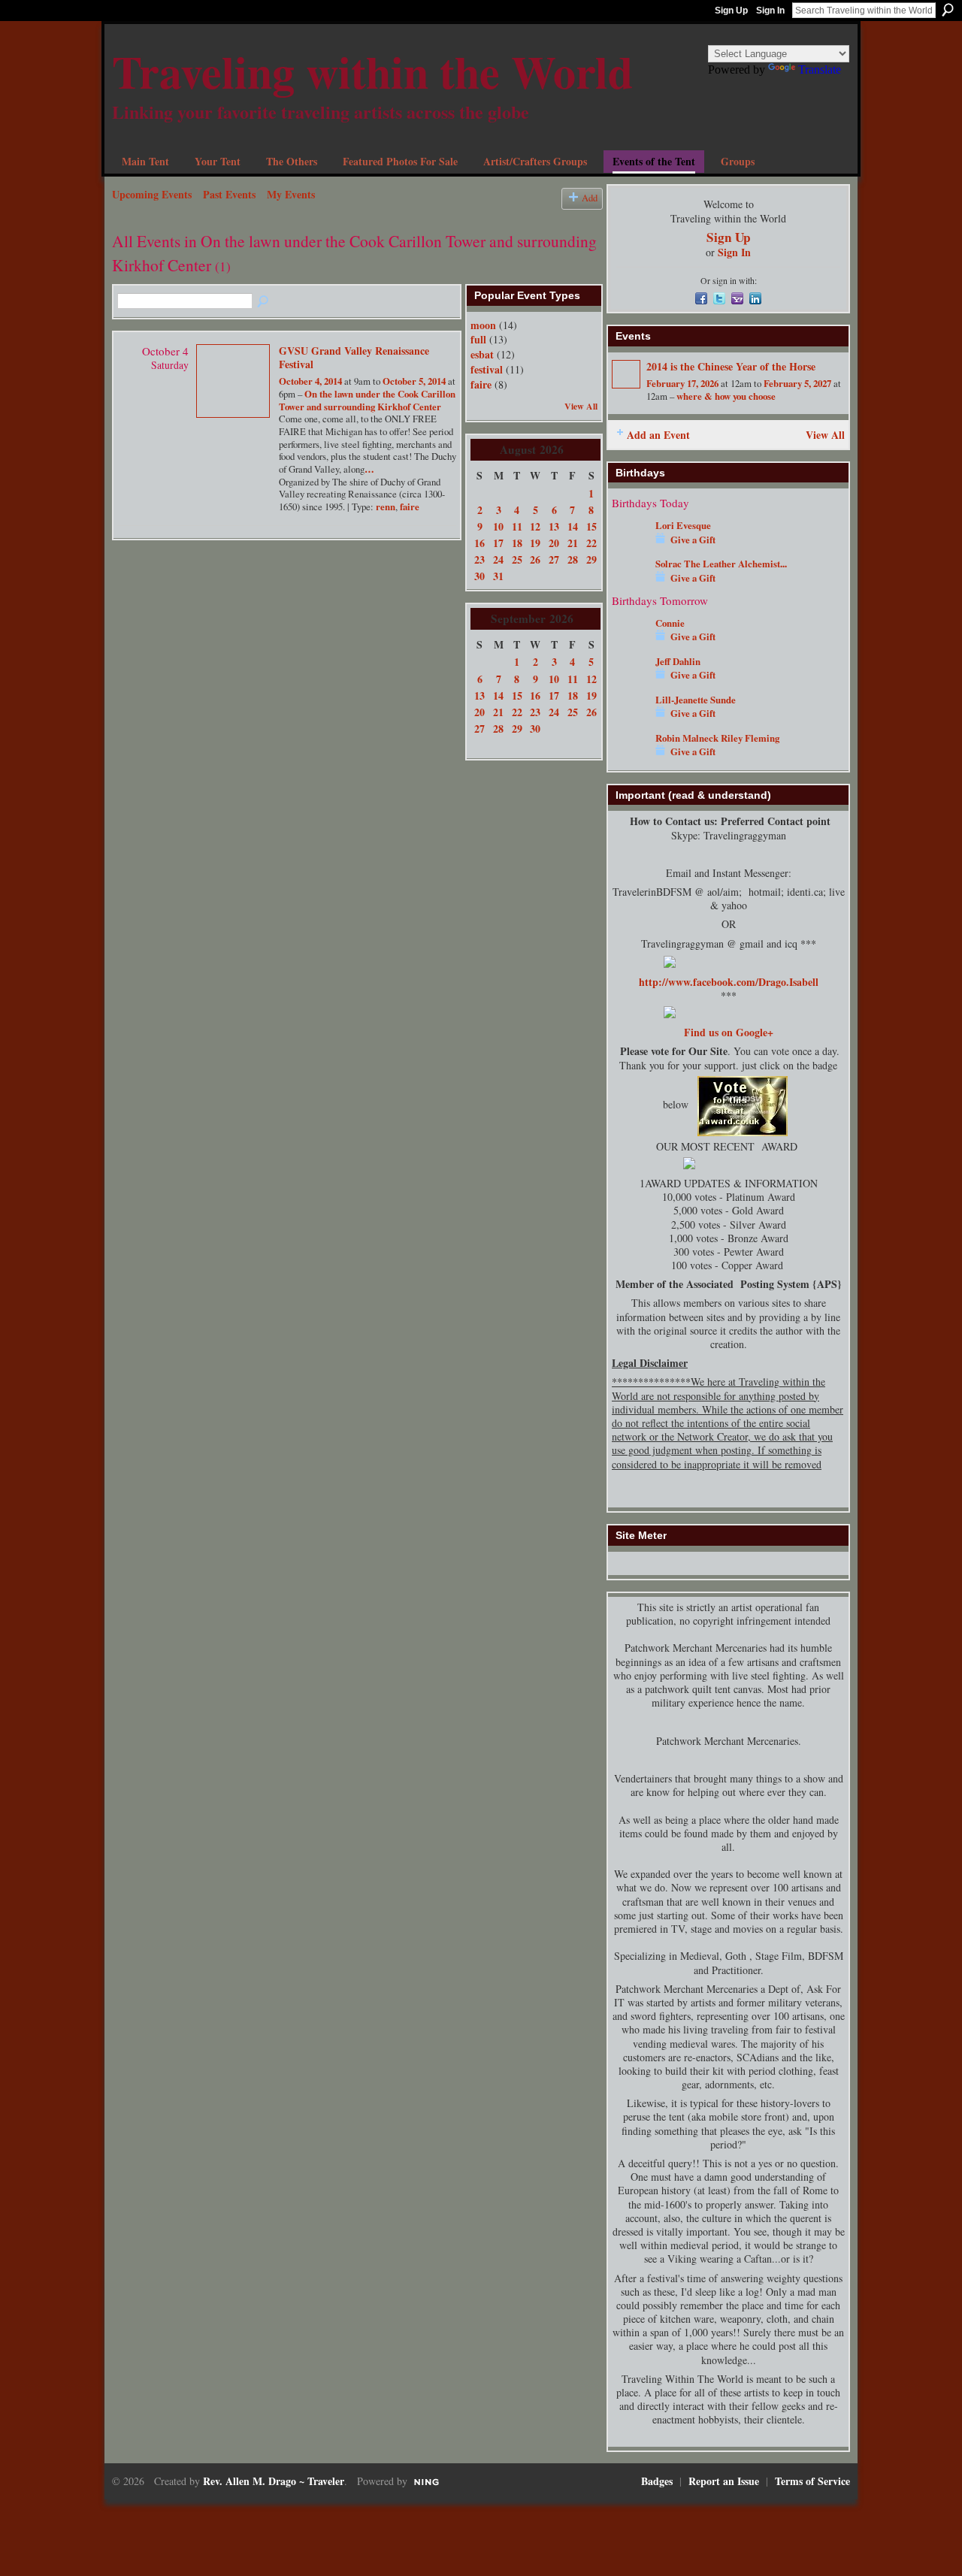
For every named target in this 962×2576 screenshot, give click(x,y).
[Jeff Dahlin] (630, 670)
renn (386, 506)
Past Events (229, 194)
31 (498, 576)
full (478, 339)
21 (573, 543)
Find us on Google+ (729, 1032)
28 (573, 559)
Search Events (264, 302)
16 (479, 543)
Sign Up (731, 11)
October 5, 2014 (414, 381)
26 (535, 559)
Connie (670, 623)
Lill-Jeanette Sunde (696, 700)
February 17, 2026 (682, 383)
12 (535, 526)
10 (498, 526)
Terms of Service (812, 2481)
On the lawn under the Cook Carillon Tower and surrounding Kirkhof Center (367, 400)
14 (573, 526)
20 (554, 543)
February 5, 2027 (797, 383)
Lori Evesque (683, 525)
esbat (482, 354)
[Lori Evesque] (630, 534)
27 (554, 559)
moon (483, 325)
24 (498, 559)
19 (535, 543)
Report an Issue (724, 2481)
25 (517, 559)
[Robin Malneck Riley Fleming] (630, 746)
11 (517, 526)
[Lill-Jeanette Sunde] (630, 708)
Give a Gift (693, 540)
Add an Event (658, 435)
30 (479, 576)
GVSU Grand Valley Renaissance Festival (354, 357)
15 (591, 526)
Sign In (770, 11)
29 (591, 559)
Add (590, 198)
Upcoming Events (152, 194)
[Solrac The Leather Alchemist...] (630, 572)
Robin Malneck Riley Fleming (717, 738)
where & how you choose (726, 396)
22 (591, 543)
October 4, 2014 (310, 381)
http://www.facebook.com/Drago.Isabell (729, 982)
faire (410, 506)
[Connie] (630, 631)
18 (517, 543)
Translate (820, 70)
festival (487, 369)
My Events (291, 194)
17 (498, 543)
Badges (657, 2481)
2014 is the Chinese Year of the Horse (731, 366)
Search (948, 10)
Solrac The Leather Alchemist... (721, 564)
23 (479, 559)
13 (554, 526)
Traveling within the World (372, 71)
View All (581, 406)
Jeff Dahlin (678, 661)
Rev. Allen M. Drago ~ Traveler (274, 2481)
